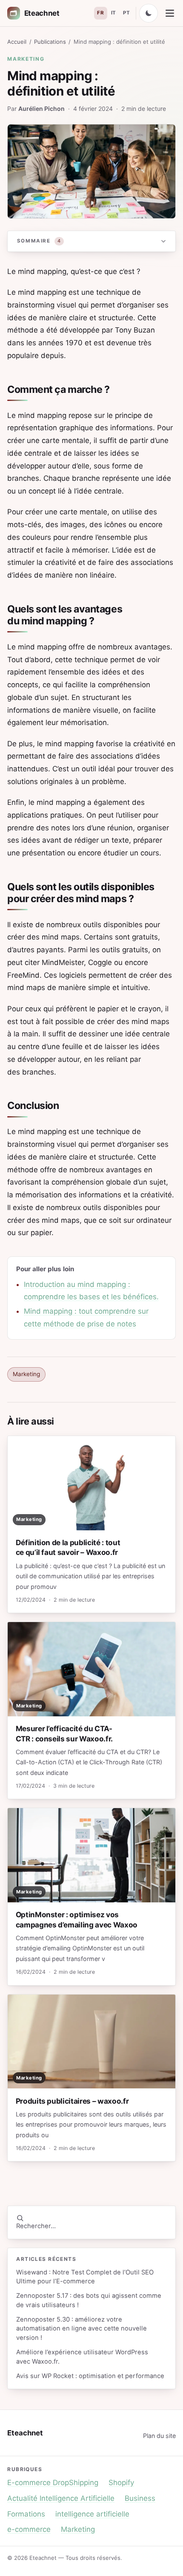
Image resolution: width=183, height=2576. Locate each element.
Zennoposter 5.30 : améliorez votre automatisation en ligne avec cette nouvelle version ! (81, 2329)
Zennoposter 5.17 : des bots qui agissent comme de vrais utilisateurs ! (89, 2300)
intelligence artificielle (92, 2514)
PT (126, 13)
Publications (50, 42)
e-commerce (29, 2529)
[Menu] (170, 13)
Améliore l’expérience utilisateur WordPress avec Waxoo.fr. (82, 2357)
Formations (26, 2514)
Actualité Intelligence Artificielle (61, 2498)
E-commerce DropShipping (53, 2483)
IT (114, 13)
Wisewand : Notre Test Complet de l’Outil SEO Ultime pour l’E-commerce (85, 2277)
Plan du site (159, 2436)
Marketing (26, 59)
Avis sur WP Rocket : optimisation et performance (90, 2376)
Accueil (17, 42)
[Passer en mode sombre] (149, 13)
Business (140, 2498)
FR (100, 13)
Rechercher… (36, 2226)
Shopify (121, 2483)
